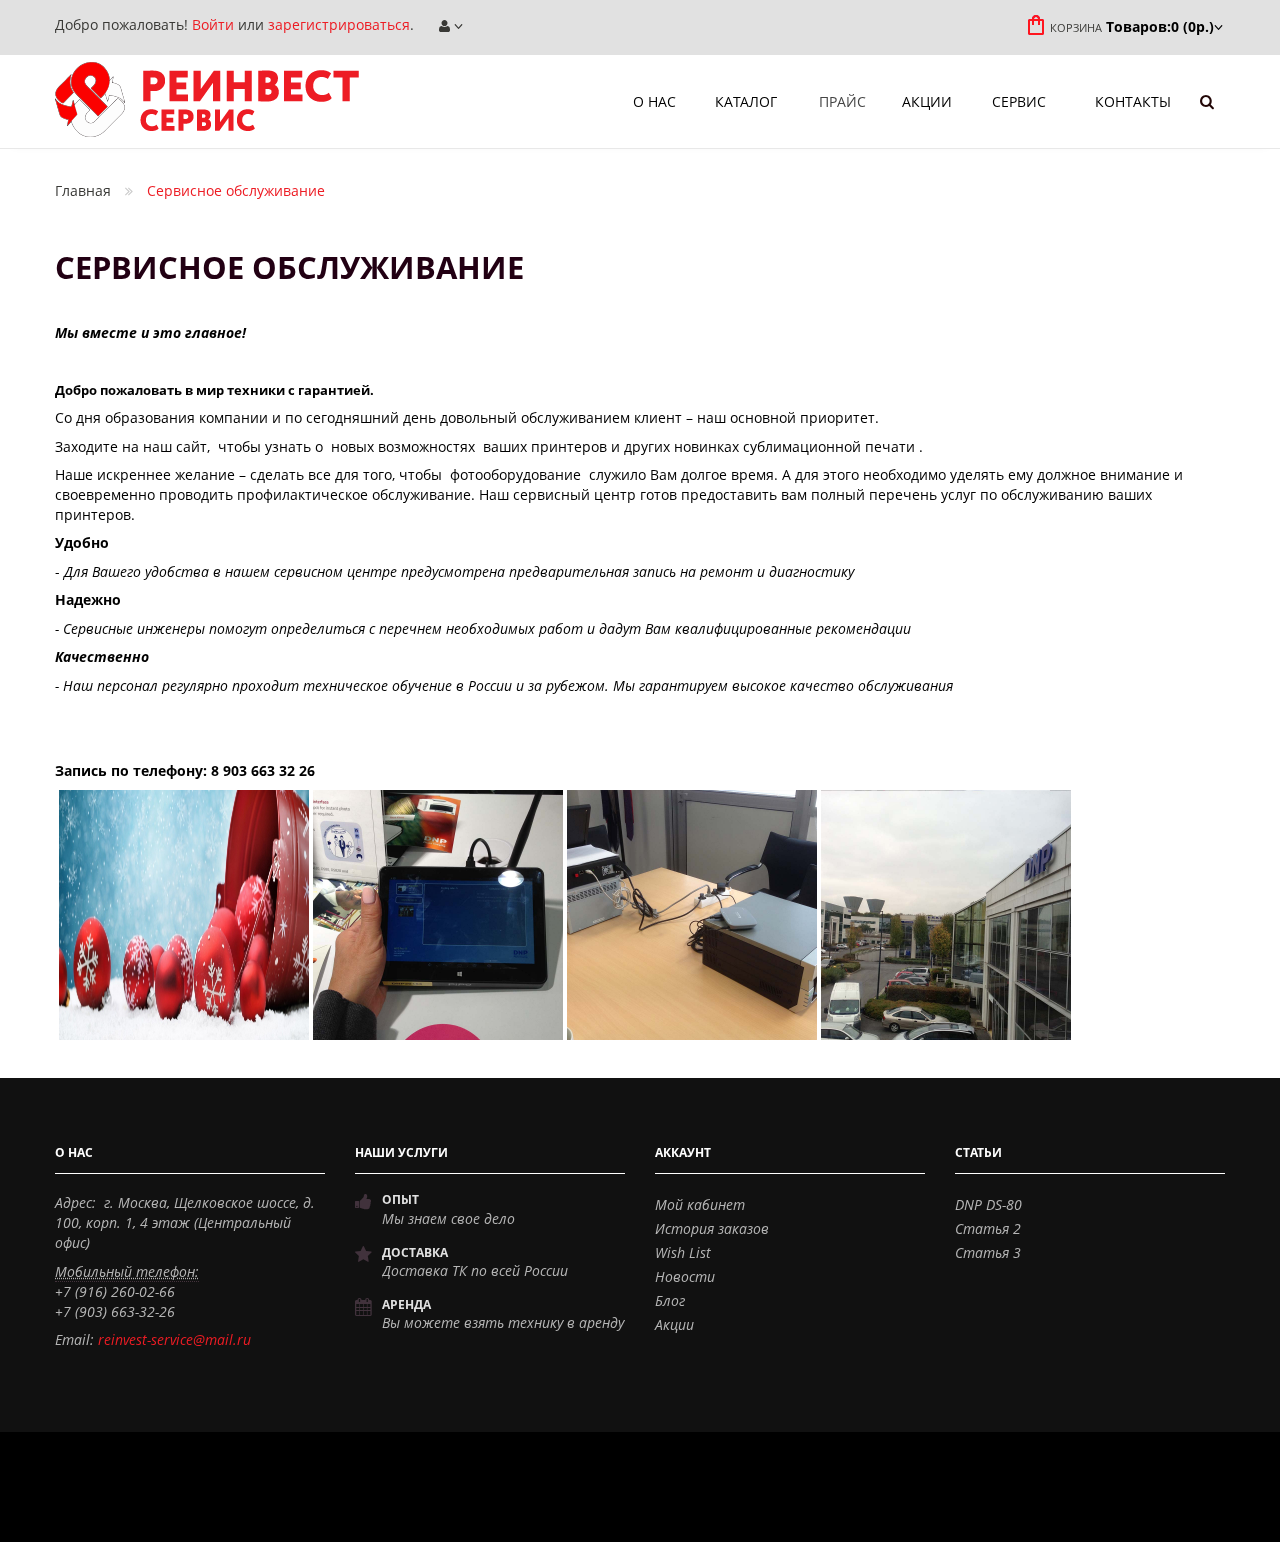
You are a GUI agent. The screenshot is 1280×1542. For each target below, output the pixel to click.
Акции (674, 1324)
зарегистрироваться (339, 24)
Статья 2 (988, 1228)
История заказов (712, 1228)
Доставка (415, 1252)
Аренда (406, 1304)
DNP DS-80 (988, 1204)
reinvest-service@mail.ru (174, 1339)
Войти (213, 24)
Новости (685, 1276)
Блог (670, 1300)
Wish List (683, 1252)
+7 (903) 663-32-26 (115, 1311)
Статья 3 (988, 1252)
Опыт (400, 1199)
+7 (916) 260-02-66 (115, 1291)
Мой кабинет (700, 1204)
